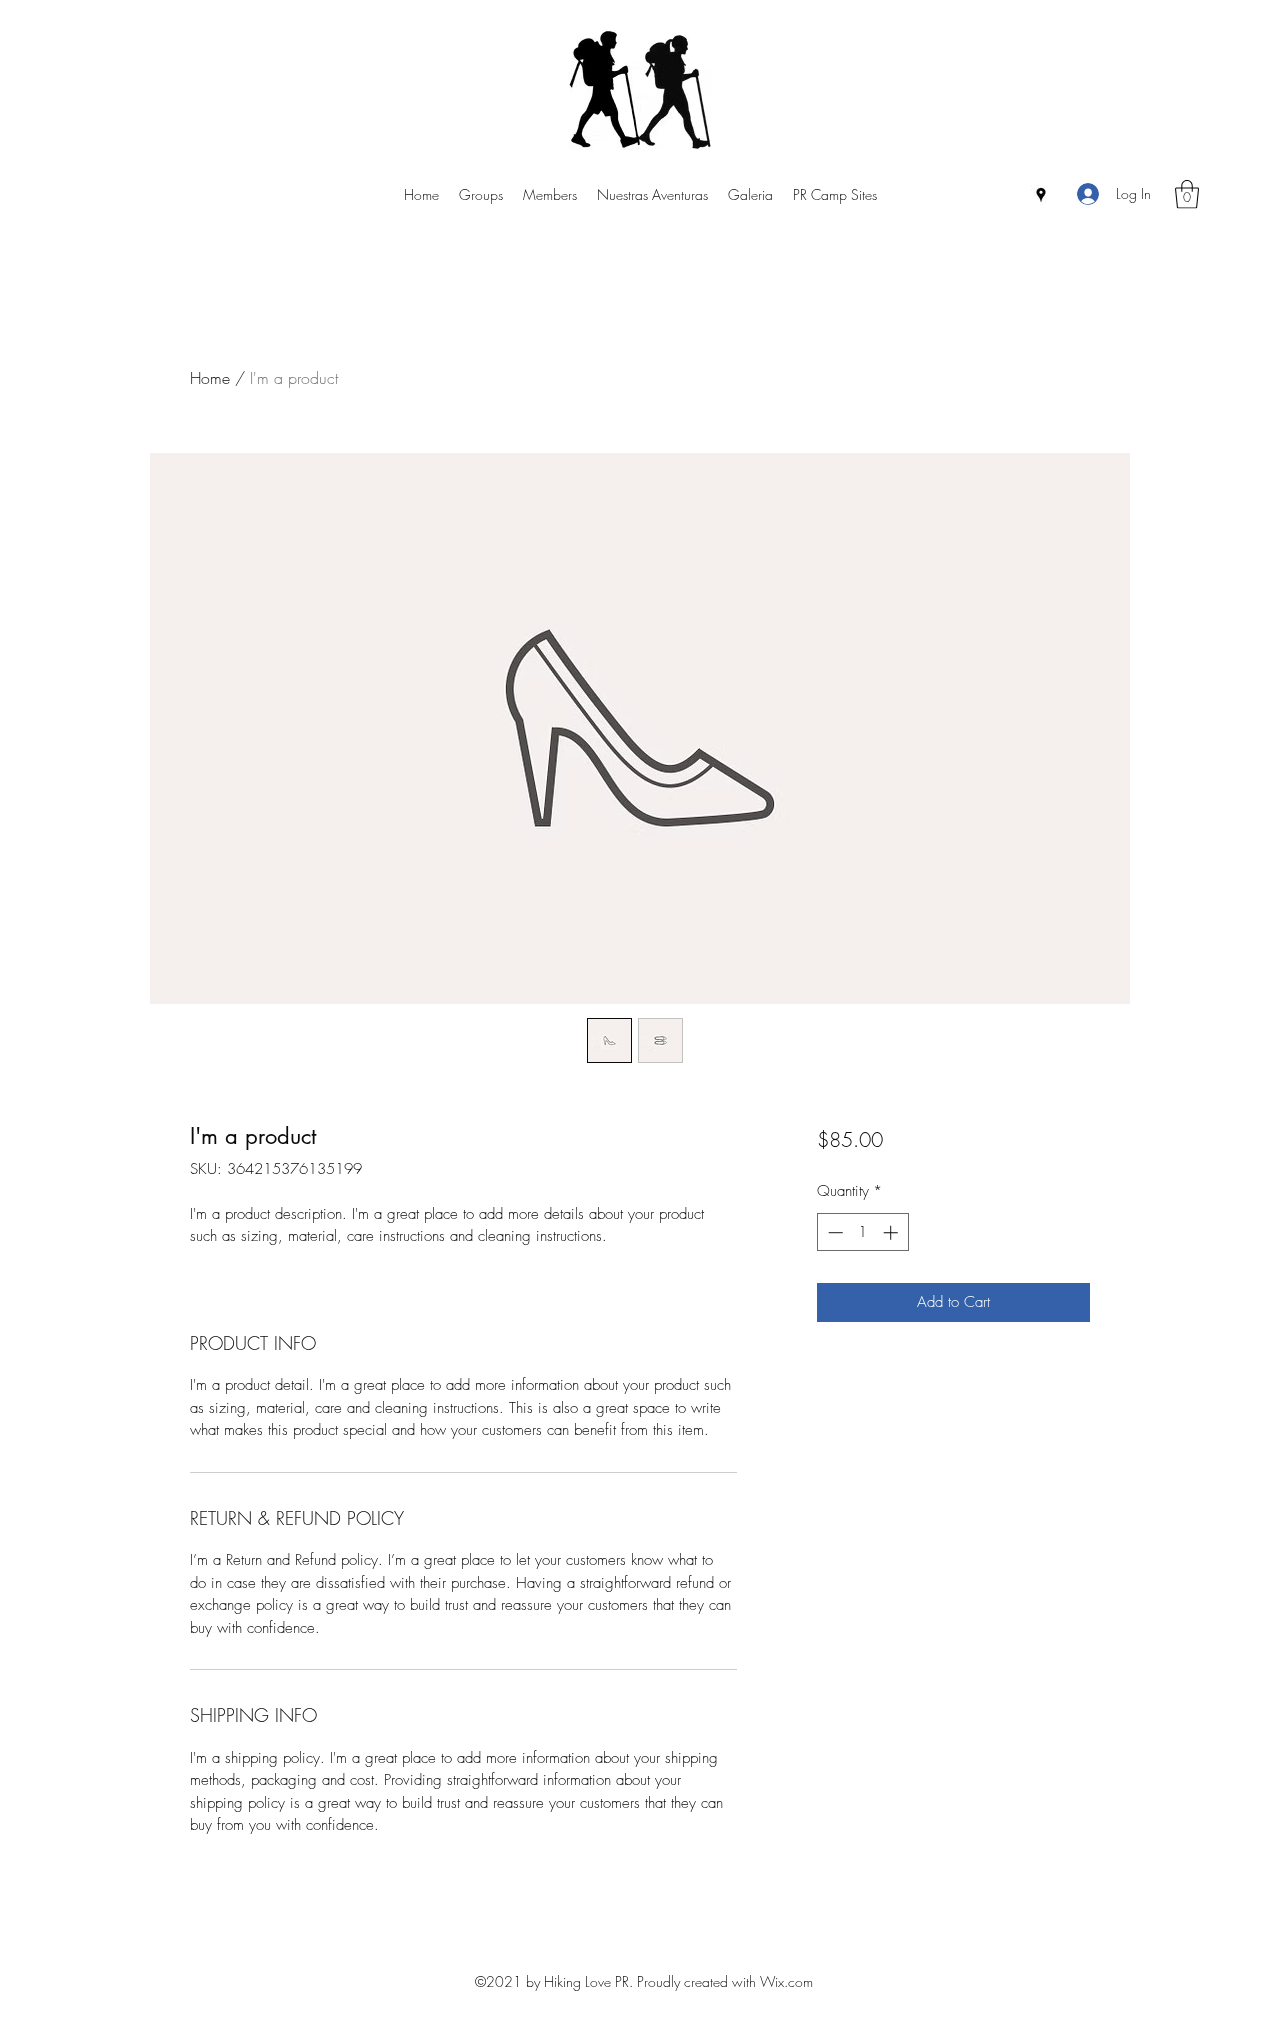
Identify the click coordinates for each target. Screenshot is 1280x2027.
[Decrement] (833, 1232)
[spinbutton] (862, 1232)
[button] (1187, 194)
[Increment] (892, 1232)
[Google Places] (1041, 195)
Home (210, 378)
